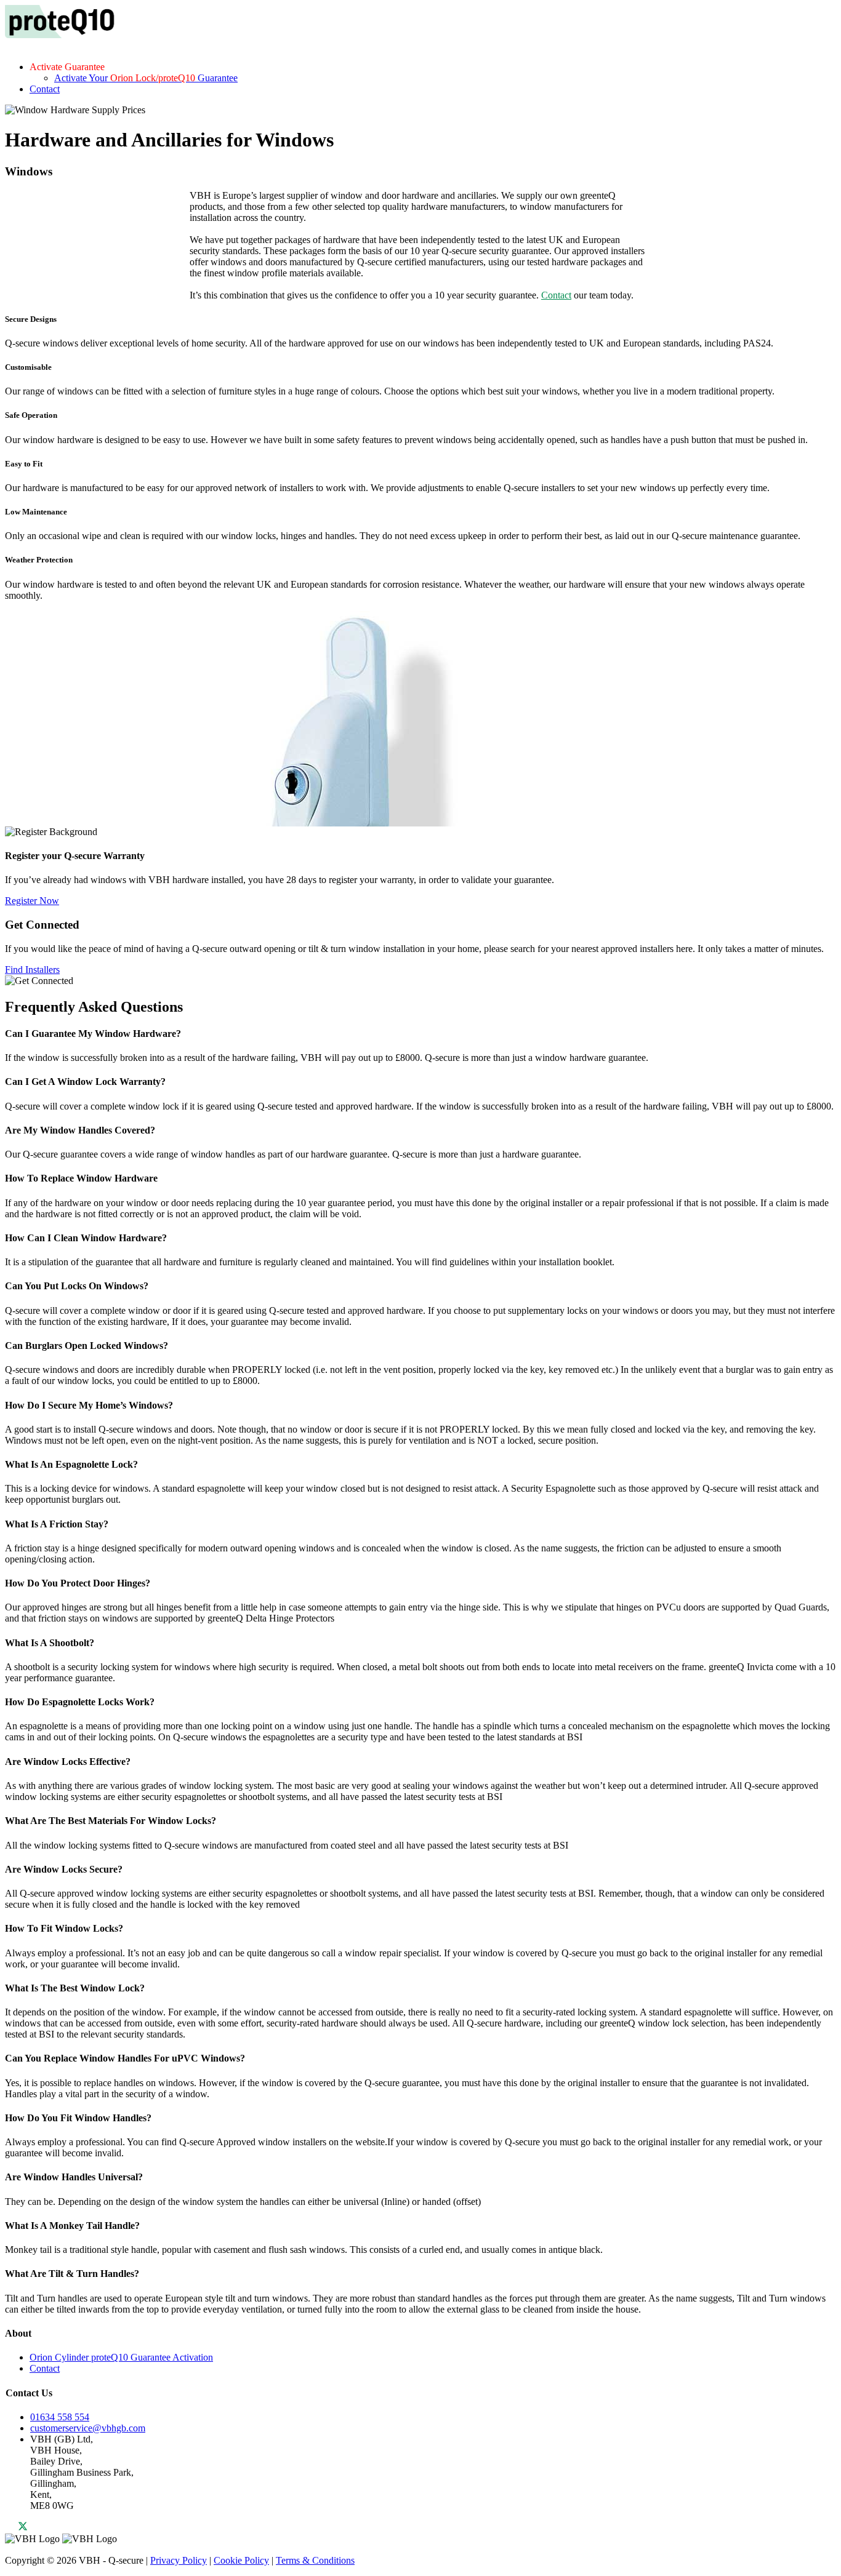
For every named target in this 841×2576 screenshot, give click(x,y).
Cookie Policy (241, 2560)
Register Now (32, 901)
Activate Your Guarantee (146, 78)
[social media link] (17, 2528)
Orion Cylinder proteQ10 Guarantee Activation (121, 2357)
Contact (45, 89)
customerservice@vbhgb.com (88, 2428)
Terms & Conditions (315, 2560)
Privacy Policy (179, 2560)
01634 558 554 (60, 2417)
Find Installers (32, 970)
